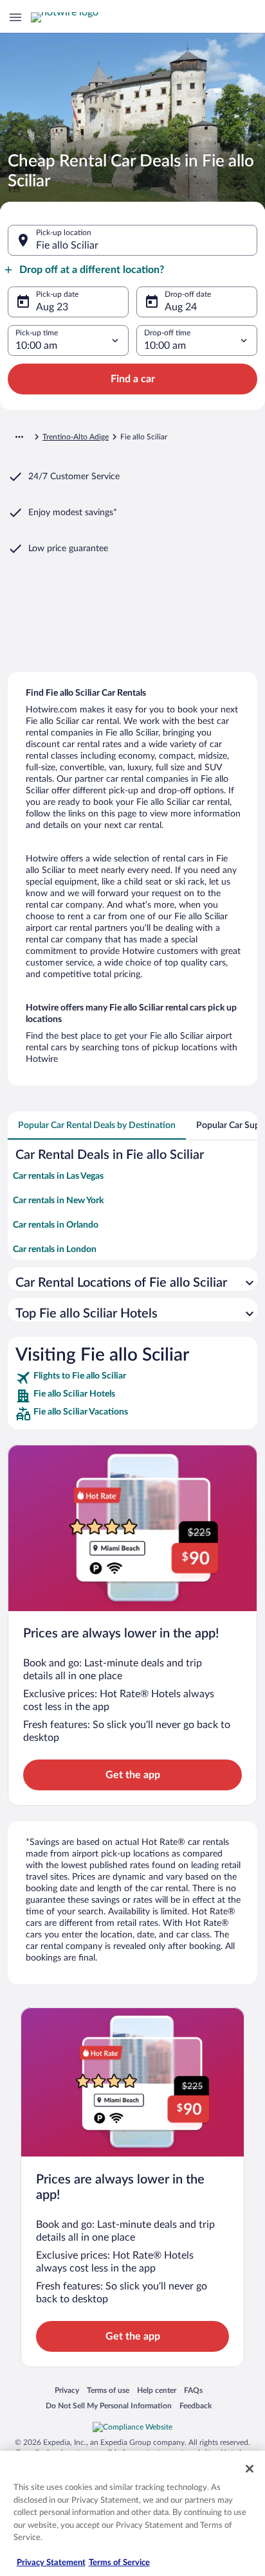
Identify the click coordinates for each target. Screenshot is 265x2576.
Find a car (133, 379)
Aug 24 (181, 307)
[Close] (250, 2469)
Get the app (133, 1775)
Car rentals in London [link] (55, 1249)
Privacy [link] (67, 2390)
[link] (132, 1378)
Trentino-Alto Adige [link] (76, 437)
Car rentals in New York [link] (58, 1201)
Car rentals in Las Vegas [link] (58, 1176)
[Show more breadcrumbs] (19, 437)
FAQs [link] (193, 2390)
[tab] (97, 1125)
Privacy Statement (51, 2563)
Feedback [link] (196, 2405)
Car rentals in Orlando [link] (56, 1225)
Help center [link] (157, 2390)
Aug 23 (52, 307)
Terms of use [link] (108, 2390)
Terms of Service (119, 2563)
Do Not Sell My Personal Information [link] (109, 2405)
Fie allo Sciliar (67, 245)
